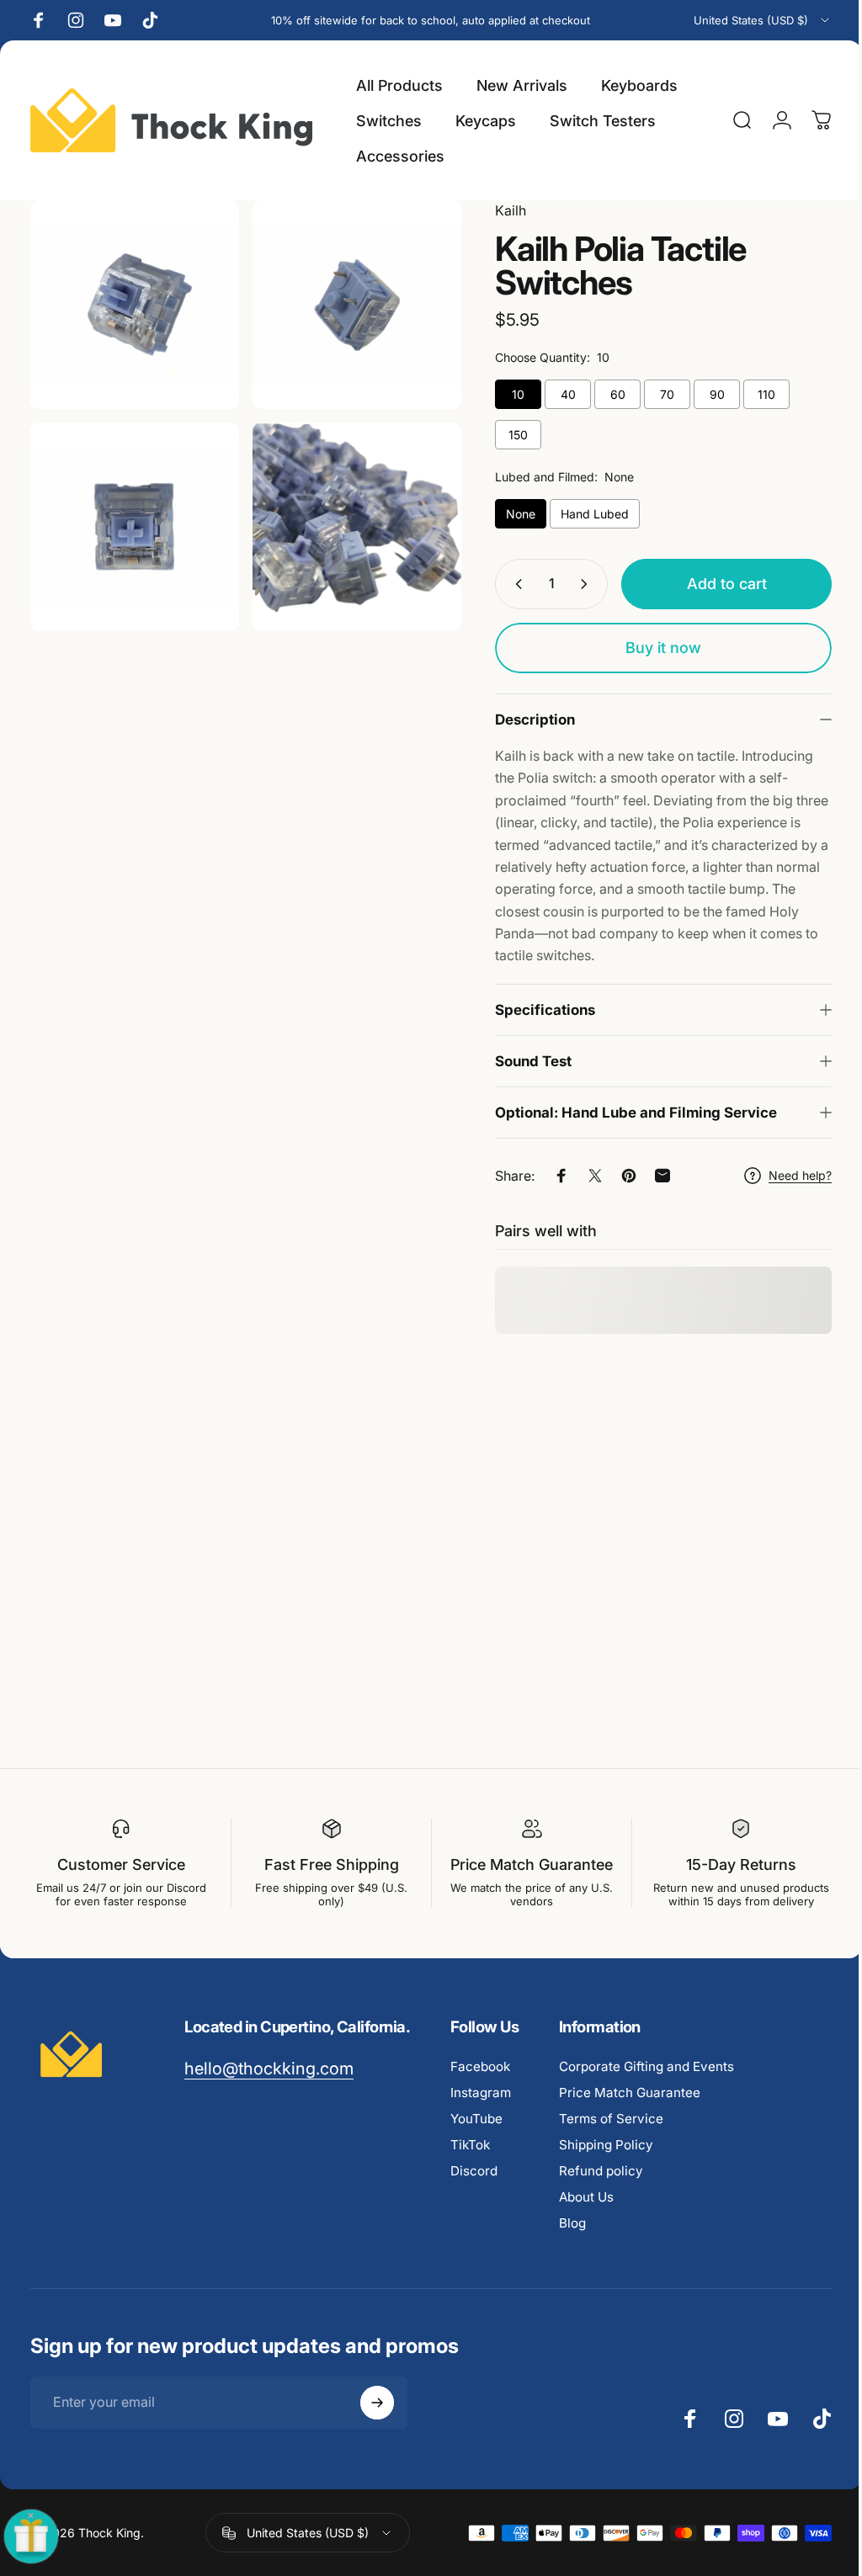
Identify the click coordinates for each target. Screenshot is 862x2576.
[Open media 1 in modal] (132, 302)
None (508, 514)
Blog (572, 2241)
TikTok (470, 2163)
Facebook (480, 2085)
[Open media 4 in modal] (348, 518)
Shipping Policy (606, 2163)
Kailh (498, 210)
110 (754, 394)
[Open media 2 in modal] (348, 302)
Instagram (481, 2111)
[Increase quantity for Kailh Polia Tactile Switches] (575, 584)
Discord (474, 2189)
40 (556, 394)
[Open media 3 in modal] (132, 518)
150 (505, 435)
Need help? (788, 1175)
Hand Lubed (582, 514)
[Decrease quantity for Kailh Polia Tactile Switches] (503, 584)
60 (605, 394)
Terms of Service (611, 2137)
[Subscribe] (377, 2421)
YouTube (476, 2137)
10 (505, 394)
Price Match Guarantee (630, 2111)
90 (705, 394)
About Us (586, 2215)
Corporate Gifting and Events (646, 2085)
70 (654, 394)
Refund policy (601, 2189)
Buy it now (651, 648)
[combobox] (763, 20)
